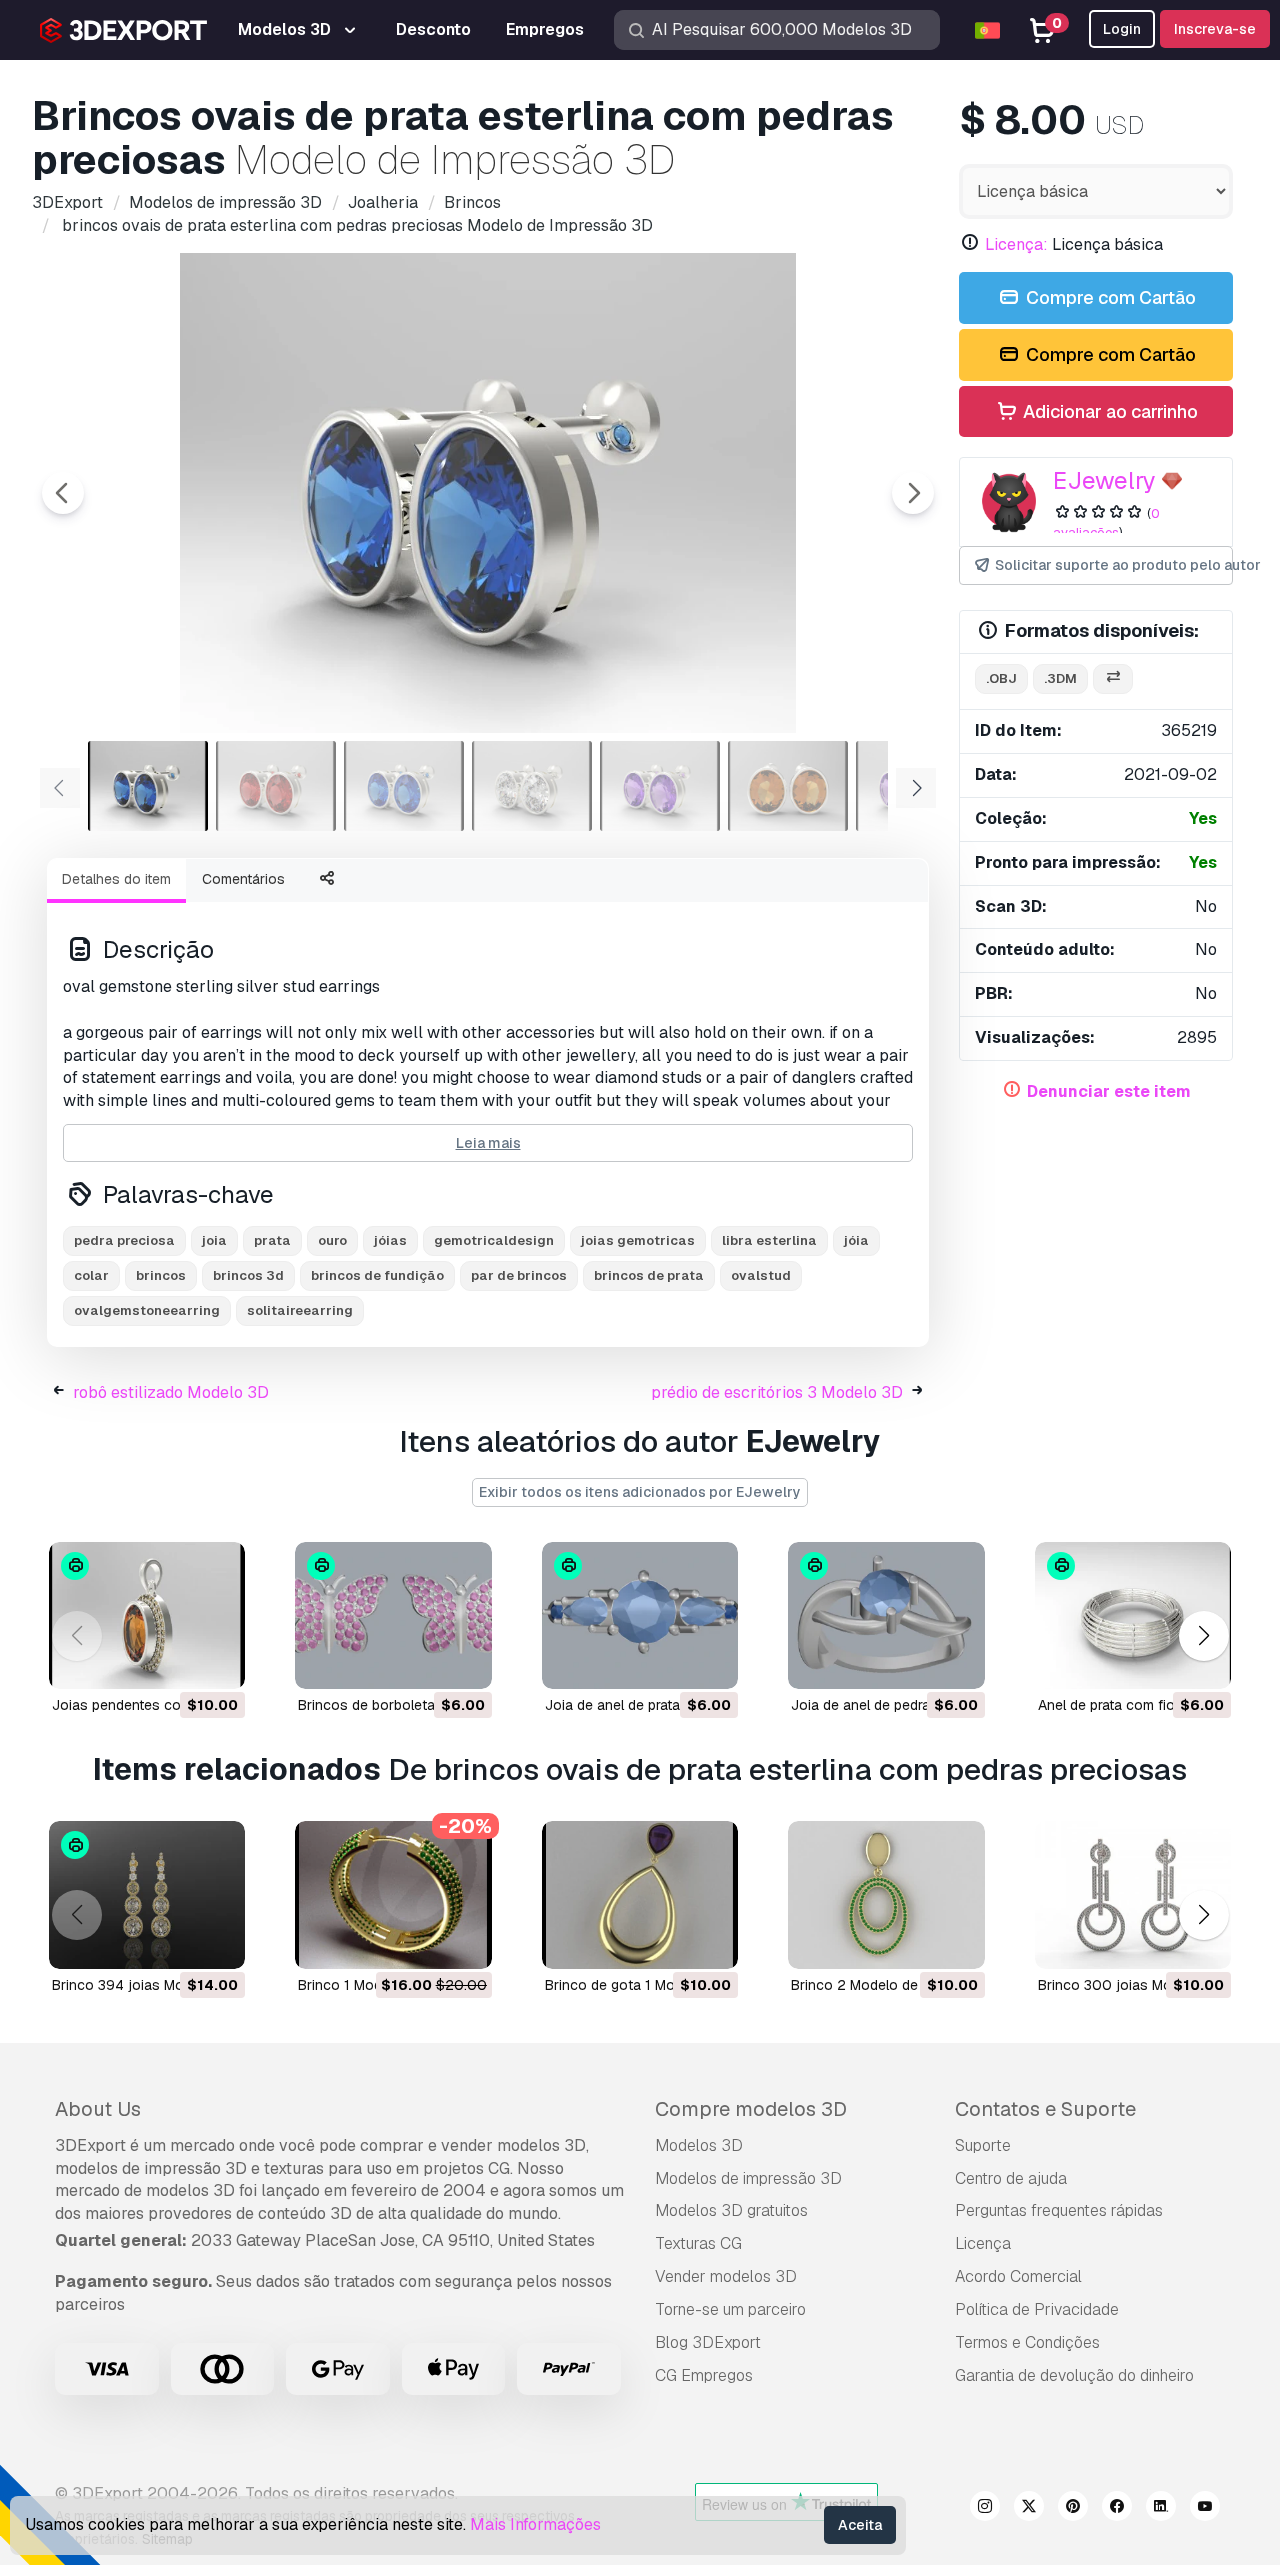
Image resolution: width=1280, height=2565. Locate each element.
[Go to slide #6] (788, 786)
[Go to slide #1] (148, 786)
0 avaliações (1106, 523)
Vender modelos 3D (726, 2276)
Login (1122, 29)
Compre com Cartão (1109, 297)
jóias (390, 1240)
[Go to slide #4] (532, 786)
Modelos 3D (699, 2145)
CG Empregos (704, 2375)
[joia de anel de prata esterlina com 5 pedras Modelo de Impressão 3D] (640, 1615)
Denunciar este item (1109, 1091)
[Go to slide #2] (276, 786)
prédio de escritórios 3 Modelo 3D (777, 1392)
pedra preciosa (124, 1240)
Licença (983, 2243)
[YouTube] (1205, 2509)
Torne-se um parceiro (730, 2309)
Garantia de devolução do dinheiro (1074, 2375)
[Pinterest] (1073, 2509)
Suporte (983, 2145)
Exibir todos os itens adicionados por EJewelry (640, 1492)
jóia (856, 1240)
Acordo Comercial (1018, 2276)
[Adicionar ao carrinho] (175, 1661)
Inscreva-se (1215, 29)
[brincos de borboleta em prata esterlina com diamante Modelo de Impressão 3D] (393, 1615)
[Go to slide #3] (404, 786)
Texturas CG (698, 2243)
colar (91, 1275)
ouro (332, 1240)
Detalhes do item (116, 879)
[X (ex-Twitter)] (1029, 2509)
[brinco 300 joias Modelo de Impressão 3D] (1133, 1894)
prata (272, 1240)
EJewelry (1104, 480)
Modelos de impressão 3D (748, 2178)
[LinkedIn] (1161, 2509)
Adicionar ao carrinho (1108, 411)
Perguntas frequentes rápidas (1059, 2210)
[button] (1203, 1635)
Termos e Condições (1027, 2342)
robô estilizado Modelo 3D (171, 1392)
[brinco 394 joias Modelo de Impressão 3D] (147, 1894)
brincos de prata (649, 1275)
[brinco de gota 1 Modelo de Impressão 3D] (640, 1894)
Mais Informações (535, 2524)
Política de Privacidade (1037, 2309)
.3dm (1060, 678)
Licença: (1016, 244)
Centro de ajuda (1011, 2178)
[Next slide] (913, 493)
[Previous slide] (63, 493)
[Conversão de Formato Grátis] (1113, 679)
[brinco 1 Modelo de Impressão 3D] (393, 1894)
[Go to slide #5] (660, 786)
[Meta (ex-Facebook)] (1117, 2509)
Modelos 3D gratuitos (731, 2210)
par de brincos (519, 1275)
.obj (1001, 678)
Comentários (243, 879)
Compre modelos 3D (751, 2109)
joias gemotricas (638, 1240)
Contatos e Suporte (1045, 2109)
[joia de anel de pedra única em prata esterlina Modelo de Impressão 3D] (886, 1615)
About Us (98, 2109)
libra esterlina (769, 1240)
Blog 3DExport (708, 2342)
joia (214, 1240)
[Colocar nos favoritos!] (216, 1661)
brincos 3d (248, 1275)
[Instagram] (985, 2509)
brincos (161, 1275)
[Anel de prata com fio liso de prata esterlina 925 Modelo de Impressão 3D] (1133, 1615)
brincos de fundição (377, 1275)
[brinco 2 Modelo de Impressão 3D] (886, 1894)
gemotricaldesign (494, 1240)
